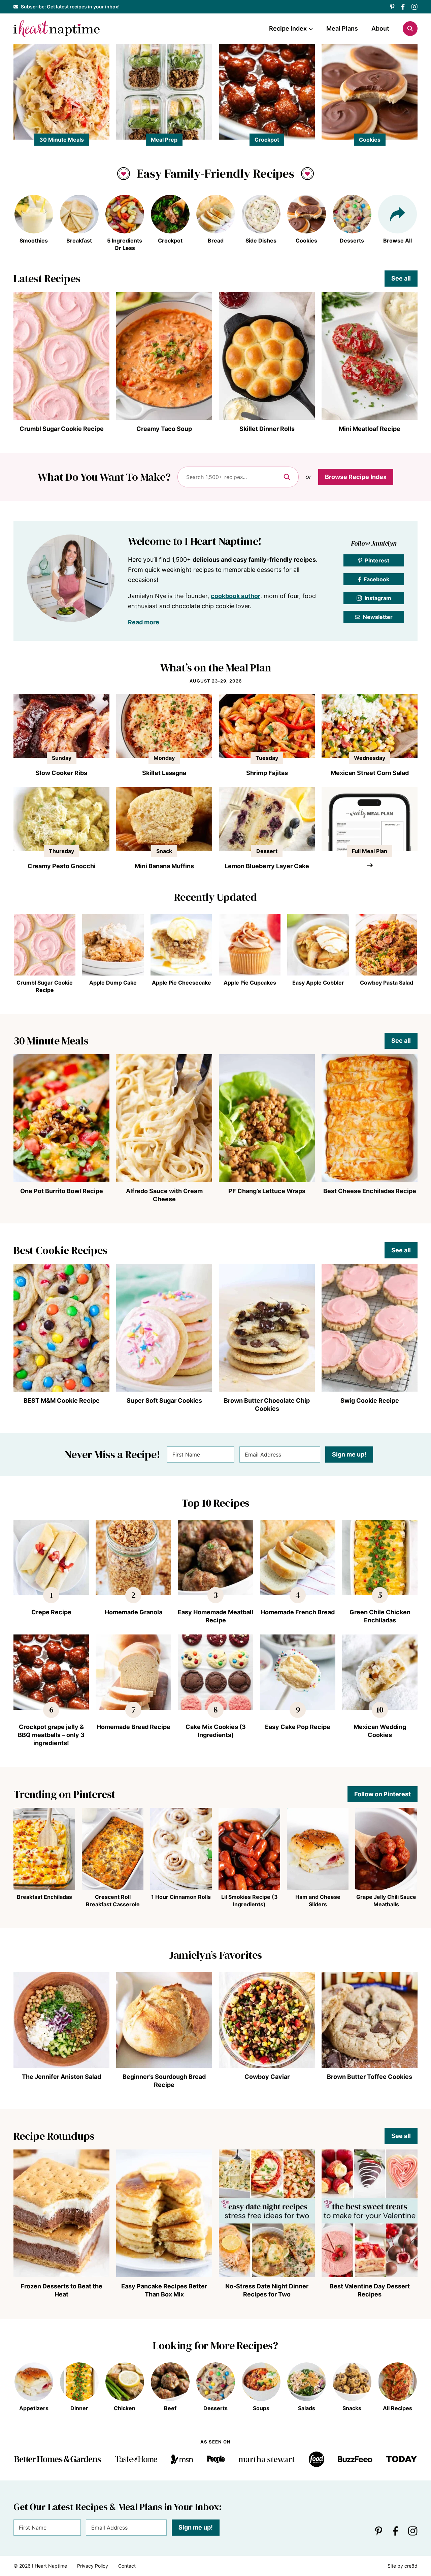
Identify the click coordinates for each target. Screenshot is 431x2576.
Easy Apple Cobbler (318, 983)
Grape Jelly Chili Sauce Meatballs (386, 1901)
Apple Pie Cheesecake (181, 983)
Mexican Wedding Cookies (380, 1731)
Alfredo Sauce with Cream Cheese (164, 1195)
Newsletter (378, 617)
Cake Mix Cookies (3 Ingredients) (216, 1731)
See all (401, 278)
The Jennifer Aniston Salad (61, 2077)
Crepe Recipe (51, 1612)
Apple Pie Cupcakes (250, 983)
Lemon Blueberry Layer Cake (267, 866)
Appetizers (34, 2408)
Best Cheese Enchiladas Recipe (370, 1191)
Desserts (352, 241)
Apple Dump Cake (113, 983)
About (380, 28)
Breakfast (79, 241)
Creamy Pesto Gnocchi (62, 866)
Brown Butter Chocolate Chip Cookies (267, 1405)
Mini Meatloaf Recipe (370, 429)
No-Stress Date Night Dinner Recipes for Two (267, 2290)
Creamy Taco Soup (164, 429)
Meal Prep (164, 140)
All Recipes (397, 2408)
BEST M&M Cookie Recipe (62, 1401)
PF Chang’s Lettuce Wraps (267, 1191)
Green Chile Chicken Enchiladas (380, 1616)
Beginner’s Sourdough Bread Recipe (164, 2081)
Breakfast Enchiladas (44, 1897)
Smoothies (34, 241)
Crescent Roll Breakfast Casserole (113, 1901)
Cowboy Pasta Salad (387, 983)
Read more (144, 622)
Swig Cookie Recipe (370, 1401)
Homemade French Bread (298, 1612)
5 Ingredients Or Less (125, 244)
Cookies (370, 140)
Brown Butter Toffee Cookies (370, 2077)
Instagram (378, 598)
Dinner (79, 2408)
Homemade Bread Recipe (134, 1727)
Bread (216, 241)
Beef (170, 2408)
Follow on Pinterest (383, 1794)
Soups (261, 2408)
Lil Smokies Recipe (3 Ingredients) (250, 1901)
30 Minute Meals (62, 140)
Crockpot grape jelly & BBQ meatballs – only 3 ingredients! (51, 1735)
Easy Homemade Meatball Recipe (215, 1616)
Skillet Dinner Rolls (267, 429)
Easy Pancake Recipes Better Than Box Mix (164, 2290)
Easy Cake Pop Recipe (298, 1727)
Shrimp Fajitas (267, 773)
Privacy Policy (93, 2566)
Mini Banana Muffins (164, 866)
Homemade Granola (134, 1612)
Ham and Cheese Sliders (318, 1901)
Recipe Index (288, 28)
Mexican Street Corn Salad (370, 773)
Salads (307, 2408)
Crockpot (267, 140)
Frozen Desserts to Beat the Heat (61, 2290)
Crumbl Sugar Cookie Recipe (62, 429)
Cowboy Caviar (267, 2077)
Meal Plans (342, 28)
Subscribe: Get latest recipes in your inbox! (70, 7)
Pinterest (377, 560)
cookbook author (236, 596)
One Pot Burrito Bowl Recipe (62, 1191)
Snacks (352, 2408)
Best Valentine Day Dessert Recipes (370, 2290)
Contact (127, 2566)
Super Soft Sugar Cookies (164, 1401)
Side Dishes (261, 241)
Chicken (125, 2408)
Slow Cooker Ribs (61, 773)
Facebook (376, 579)
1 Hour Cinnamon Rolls (181, 1897)
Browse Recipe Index (356, 477)
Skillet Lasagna (164, 773)
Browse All (397, 241)
